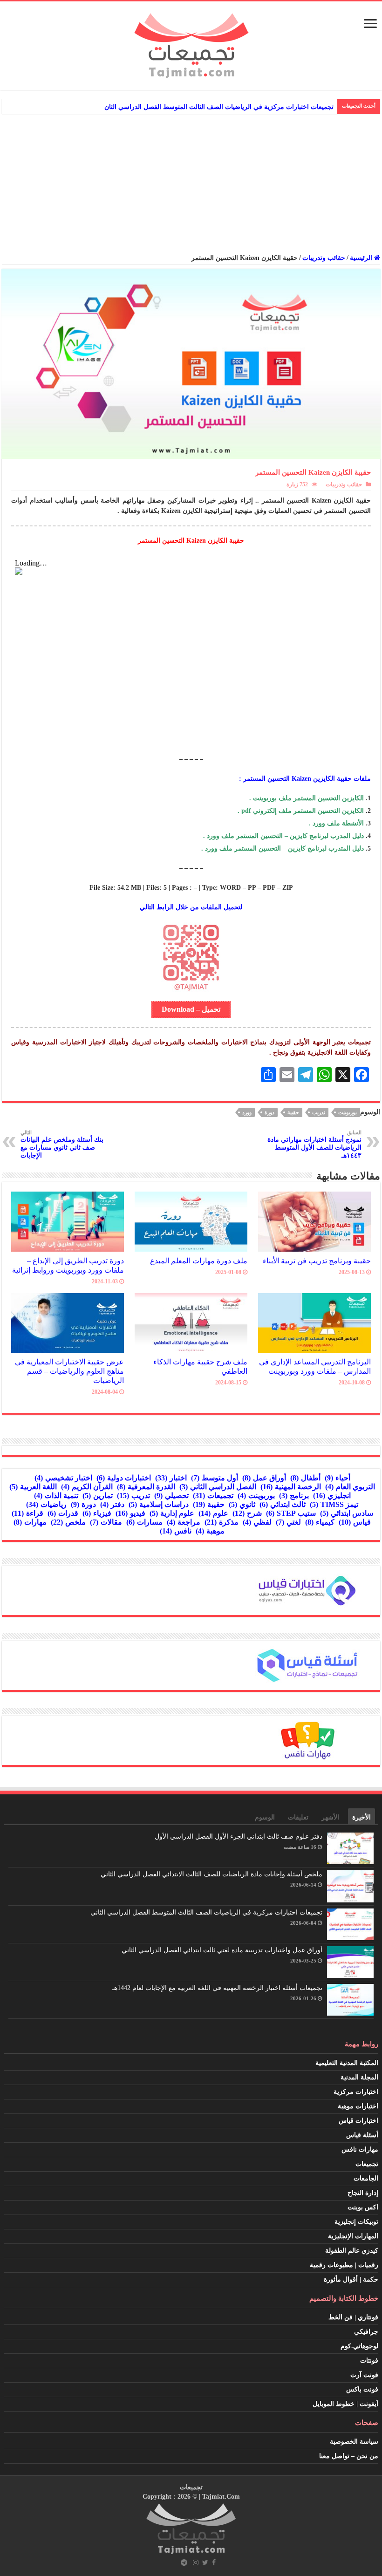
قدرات (63, 1513)
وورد (247, 1112)
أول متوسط (215, 1478)
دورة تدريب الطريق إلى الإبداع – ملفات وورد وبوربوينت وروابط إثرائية (68, 1265)
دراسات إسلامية (159, 1504)
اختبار (171, 1478)
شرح (247, 1513)
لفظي (257, 1522)
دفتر (112, 1504)
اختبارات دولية (124, 1478)
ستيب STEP (291, 1513)
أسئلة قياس (362, 2135)
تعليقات (298, 1817)
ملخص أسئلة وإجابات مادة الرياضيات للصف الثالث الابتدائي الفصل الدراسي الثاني (211, 1874)
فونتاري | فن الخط (353, 2317)
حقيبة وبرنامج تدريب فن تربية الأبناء (317, 1261)
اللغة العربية (33, 1487)
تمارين (98, 1496)
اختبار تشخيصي (63, 1478)
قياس (355, 1522)
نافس (176, 1531)
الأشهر (330, 1817)
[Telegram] (184, 2562)
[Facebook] (214, 2562)
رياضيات (46, 1504)
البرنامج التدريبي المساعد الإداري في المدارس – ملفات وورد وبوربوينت (315, 1366)
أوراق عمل (264, 1478)
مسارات (144, 1522)
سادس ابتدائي (347, 1513)
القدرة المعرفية (146, 1487)
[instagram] (196, 2562)
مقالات (106, 1522)
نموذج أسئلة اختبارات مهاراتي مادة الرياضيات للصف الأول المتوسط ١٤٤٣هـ (314, 1144)
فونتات (369, 2361)
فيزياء (97, 1513)
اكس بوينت (363, 2207)
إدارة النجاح (363, 2193)
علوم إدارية (172, 1513)
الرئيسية (362, 258)
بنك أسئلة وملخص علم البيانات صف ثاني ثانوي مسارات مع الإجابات (62, 1144)
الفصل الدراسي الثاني (218, 1487)
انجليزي (332, 1496)
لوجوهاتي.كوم (359, 2346)
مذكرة (222, 1522)
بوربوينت (348, 1112)
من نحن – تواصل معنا (349, 2456)
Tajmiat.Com (221, 2497)
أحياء (338, 1478)
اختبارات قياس (358, 2121)
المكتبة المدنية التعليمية (347, 2063)
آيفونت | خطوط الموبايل (345, 2404)
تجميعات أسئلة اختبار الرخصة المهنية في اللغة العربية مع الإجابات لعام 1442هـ (217, 1988)
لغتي (288, 1522)
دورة (269, 1112)
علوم (213, 1513)
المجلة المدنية (359, 2077)
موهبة (210, 1531)
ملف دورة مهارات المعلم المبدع (199, 1261)
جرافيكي (366, 2332)
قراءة (27, 1513)
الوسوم (265, 1817)
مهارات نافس (360, 2150)
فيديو (130, 1513)
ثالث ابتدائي (283, 1504)
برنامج (294, 1496)
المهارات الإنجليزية (353, 2236)
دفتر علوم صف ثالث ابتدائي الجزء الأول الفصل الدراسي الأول (239, 1837)
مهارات (30, 1522)
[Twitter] (205, 2562)
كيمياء (320, 1522)
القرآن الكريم (87, 1487)
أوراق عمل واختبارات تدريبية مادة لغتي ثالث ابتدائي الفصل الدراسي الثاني (222, 1950)
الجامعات (366, 2178)
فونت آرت (364, 2375)
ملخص (68, 1522)
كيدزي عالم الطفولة (352, 2251)
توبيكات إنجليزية (356, 2222)
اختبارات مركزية (356, 2092)
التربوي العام (350, 1487)
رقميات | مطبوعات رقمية (344, 2265)
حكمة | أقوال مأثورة (351, 2280)
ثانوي (242, 1504)
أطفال (305, 1478)
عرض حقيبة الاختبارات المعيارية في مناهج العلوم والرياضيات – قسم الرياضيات (69, 1371)
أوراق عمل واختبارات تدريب (295, 107)
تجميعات (213, 1496)
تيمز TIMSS (334, 1504)
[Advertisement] (191, 184)
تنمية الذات (56, 1496)
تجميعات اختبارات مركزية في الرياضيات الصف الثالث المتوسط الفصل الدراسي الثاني (206, 1912)
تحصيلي (171, 1496)
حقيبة (293, 1112)
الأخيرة (362, 1817)
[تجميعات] (191, 44)
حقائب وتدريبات (324, 258)
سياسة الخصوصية (354, 2442)
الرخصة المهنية (291, 1487)
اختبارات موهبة (358, 2106)
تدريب (319, 1112)
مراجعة (184, 1522)
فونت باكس (362, 2389)
